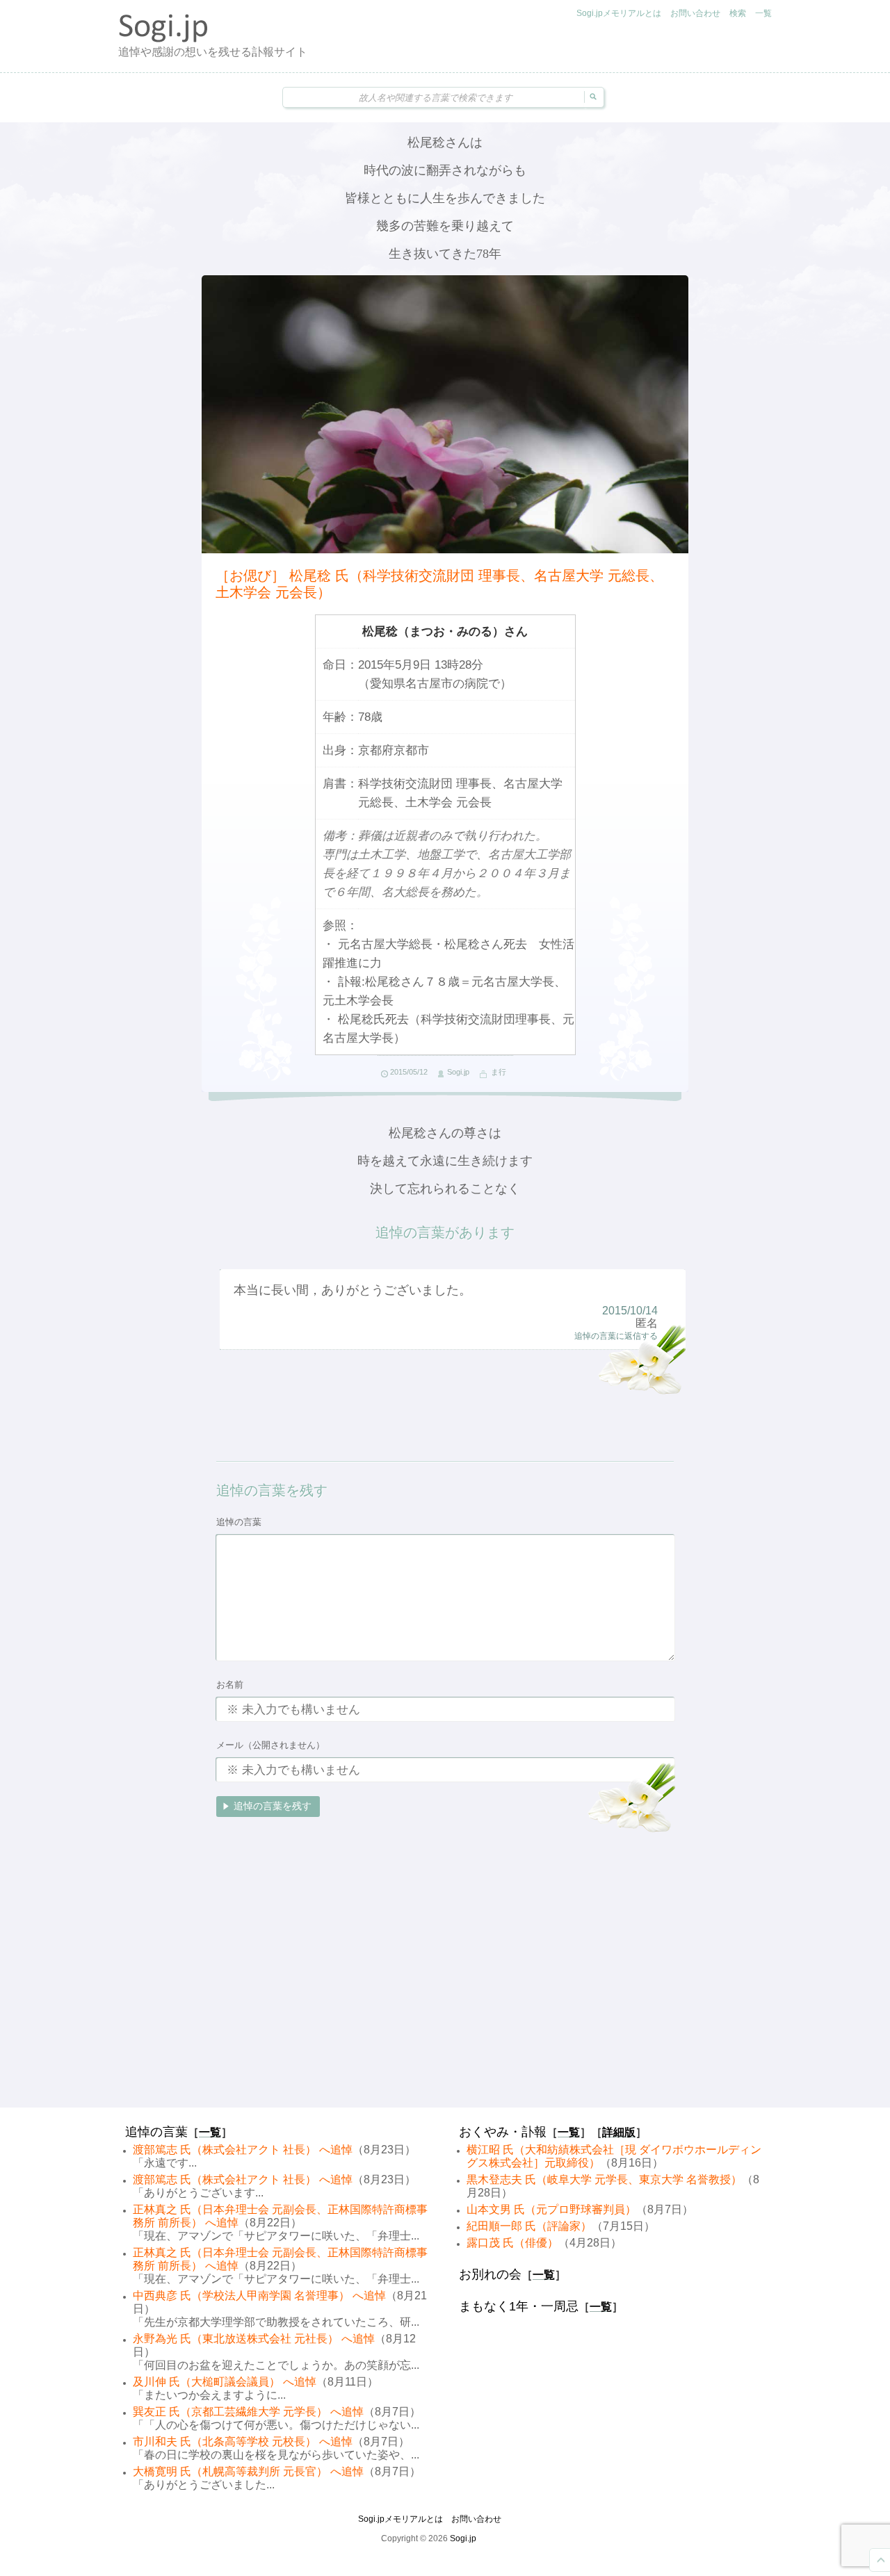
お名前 (230, 1685)
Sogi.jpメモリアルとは (619, 13)
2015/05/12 (409, 1072)
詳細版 (619, 2132)
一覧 (763, 13)
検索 (738, 13)
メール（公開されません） (270, 1745)
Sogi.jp (458, 1072)
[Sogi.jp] (163, 39)
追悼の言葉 (239, 1522)
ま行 (499, 1072)
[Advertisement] (445, 1998)
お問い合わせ (695, 13)
